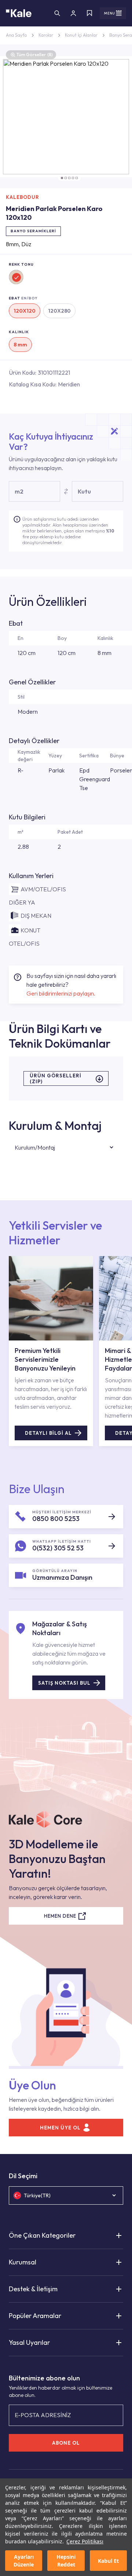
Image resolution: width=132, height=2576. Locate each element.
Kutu (84, 491)
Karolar (46, 35)
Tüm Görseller (35, 54)
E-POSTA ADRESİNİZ (43, 2415)
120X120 (25, 311)
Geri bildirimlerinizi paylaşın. (61, 993)
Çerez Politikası (85, 2541)
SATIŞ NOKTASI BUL (64, 1683)
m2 (19, 491)
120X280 (59, 311)
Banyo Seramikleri (33, 231)
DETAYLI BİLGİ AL (48, 1433)
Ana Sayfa (16, 35)
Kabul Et (108, 2561)
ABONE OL (66, 2443)
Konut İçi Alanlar (81, 35)
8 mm (20, 345)
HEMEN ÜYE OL (60, 2128)
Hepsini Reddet (66, 2561)
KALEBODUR (23, 197)
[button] (62, 178)
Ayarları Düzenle (24, 2561)
